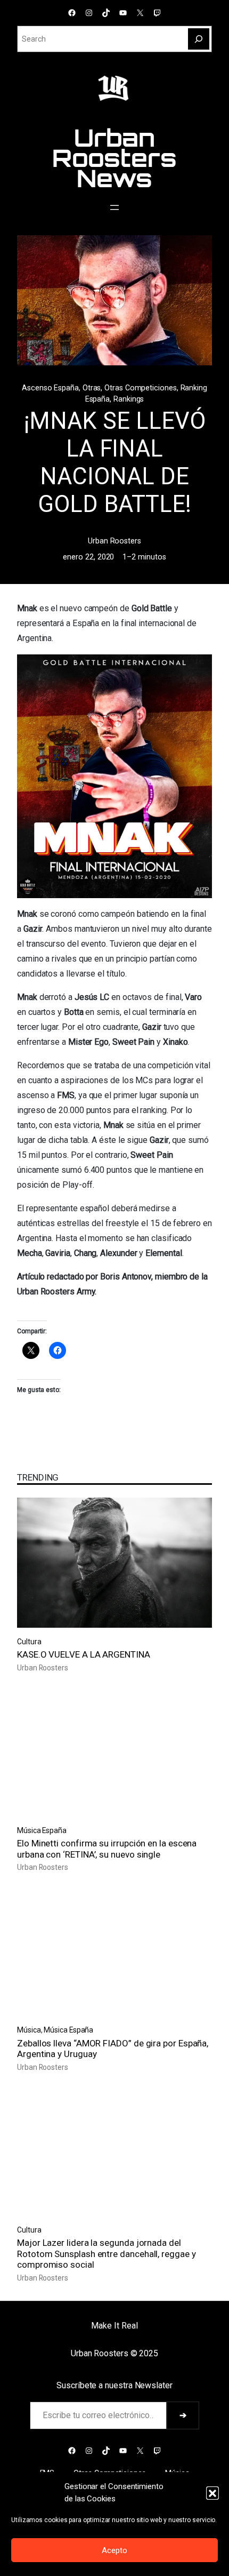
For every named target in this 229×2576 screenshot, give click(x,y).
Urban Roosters (114, 541)
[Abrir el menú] (114, 207)
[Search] (199, 39)
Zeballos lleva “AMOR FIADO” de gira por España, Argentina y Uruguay (113, 2049)
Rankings (129, 399)
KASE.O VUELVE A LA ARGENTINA (84, 1654)
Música (29, 2030)
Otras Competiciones (140, 388)
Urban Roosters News (114, 158)
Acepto (114, 2550)
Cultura (29, 1642)
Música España (42, 1830)
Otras (92, 388)
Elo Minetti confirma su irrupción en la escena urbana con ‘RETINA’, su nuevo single (107, 1849)
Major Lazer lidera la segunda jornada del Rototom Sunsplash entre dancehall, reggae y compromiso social (107, 2254)
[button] (212, 2493)
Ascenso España (50, 388)
